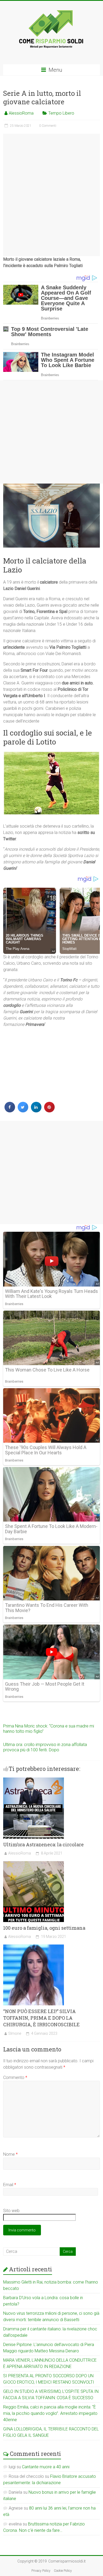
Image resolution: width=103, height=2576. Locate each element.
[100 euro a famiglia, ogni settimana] (34, 1864)
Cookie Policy (63, 2571)
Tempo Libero (61, 113)
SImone (15, 2033)
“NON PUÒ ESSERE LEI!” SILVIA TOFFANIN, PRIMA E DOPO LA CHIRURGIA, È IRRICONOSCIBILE (41, 2018)
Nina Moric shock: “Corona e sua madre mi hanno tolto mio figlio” (49, 1729)
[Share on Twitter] (23, 1111)
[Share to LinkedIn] (36, 1111)
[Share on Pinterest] (49, 1111)
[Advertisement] (52, 195)
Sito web (11, 2211)
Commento (15, 2078)
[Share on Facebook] (10, 1111)
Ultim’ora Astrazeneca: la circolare (43, 1844)
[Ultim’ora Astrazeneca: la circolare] (34, 1780)
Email (10, 2185)
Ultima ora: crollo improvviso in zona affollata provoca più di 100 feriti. (45, 1747)
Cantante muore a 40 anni (46, 2467)
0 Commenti (48, 126)
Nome (10, 2154)
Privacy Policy (41, 2571)
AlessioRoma (21, 113)
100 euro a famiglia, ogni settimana (44, 1928)
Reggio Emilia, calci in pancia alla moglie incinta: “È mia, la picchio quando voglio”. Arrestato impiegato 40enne (50, 2413)
